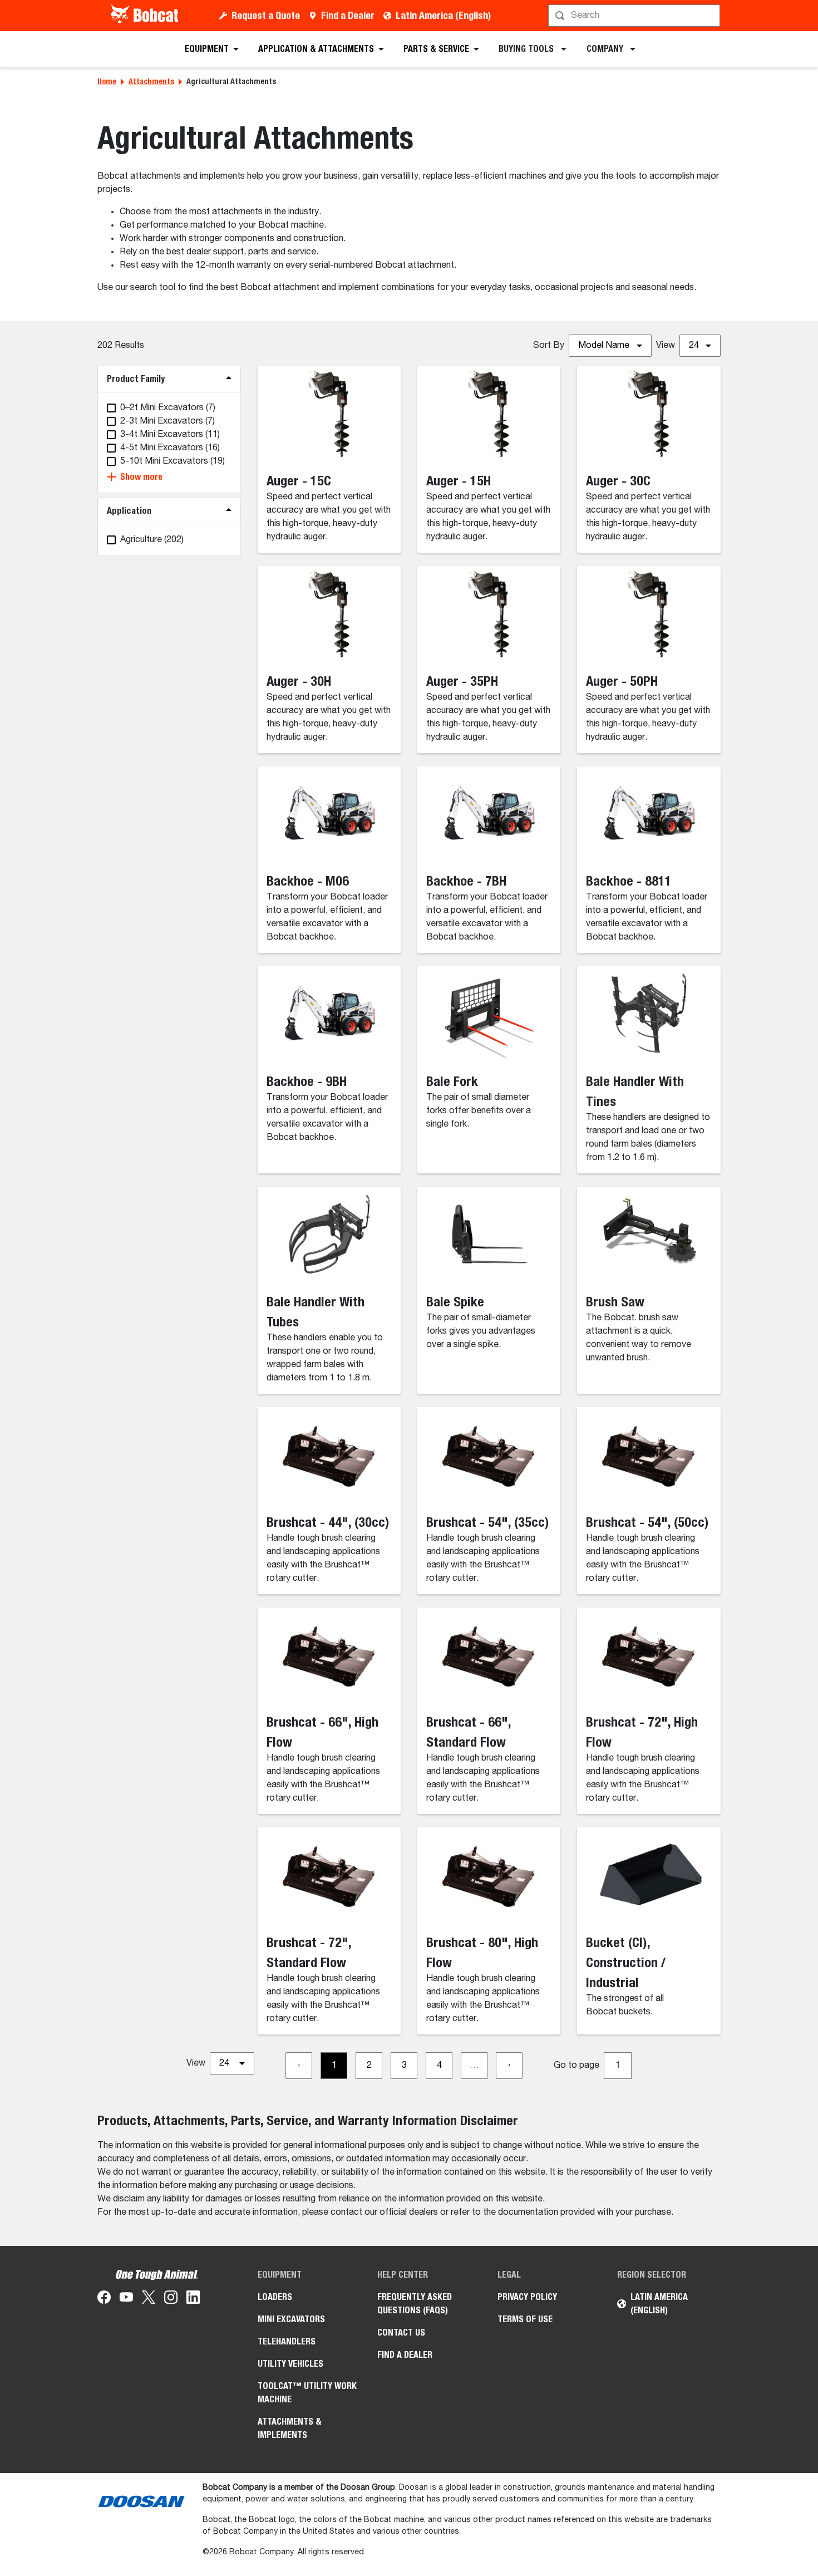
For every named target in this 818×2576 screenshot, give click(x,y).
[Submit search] (711, 16)
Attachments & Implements (290, 2428)
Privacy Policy (527, 2297)
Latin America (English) (443, 15)
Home (107, 81)
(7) (168, 408)
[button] (169, 477)
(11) (170, 435)
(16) (170, 448)
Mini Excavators (291, 2319)
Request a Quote (266, 15)
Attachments (151, 81)
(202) (152, 540)
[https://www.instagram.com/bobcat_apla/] (171, 2299)
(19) (173, 461)
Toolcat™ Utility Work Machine (307, 2393)
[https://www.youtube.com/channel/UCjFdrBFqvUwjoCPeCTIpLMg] (126, 2299)
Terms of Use (525, 2319)
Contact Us (401, 2332)
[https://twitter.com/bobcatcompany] (149, 2299)
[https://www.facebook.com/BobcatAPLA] (104, 2299)
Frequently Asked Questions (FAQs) (415, 2304)
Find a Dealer (348, 15)
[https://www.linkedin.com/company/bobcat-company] (193, 2299)
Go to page (576, 2066)
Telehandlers (287, 2341)
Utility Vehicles (290, 2364)
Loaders (275, 2297)
